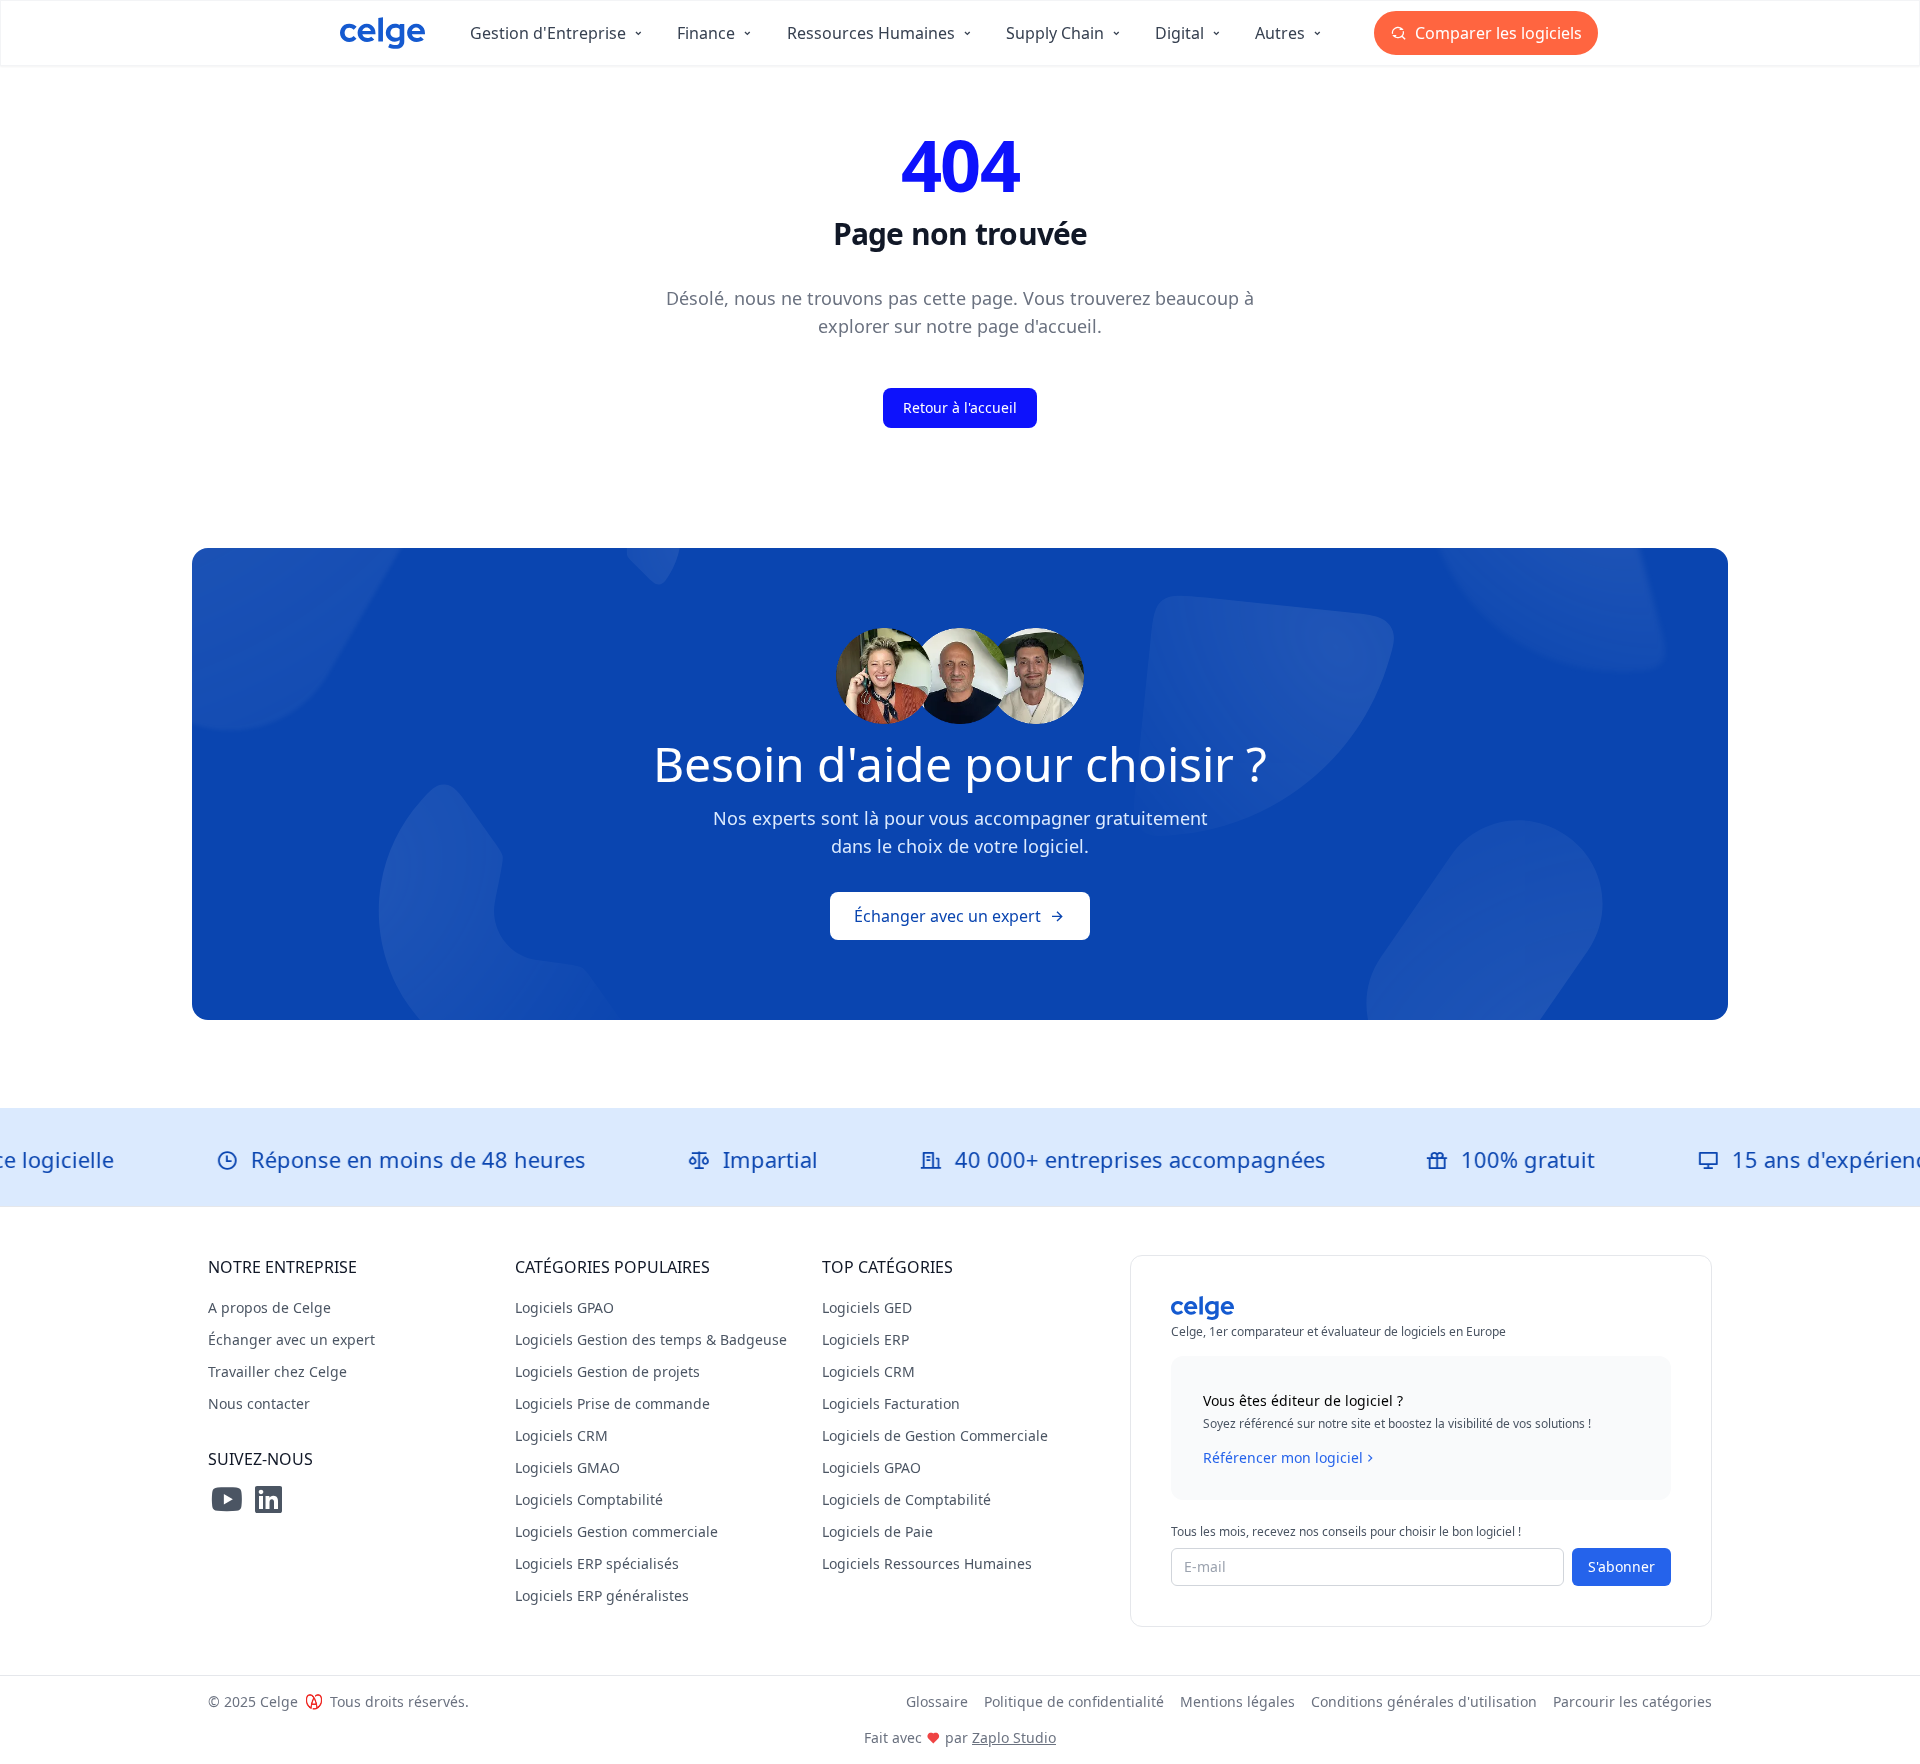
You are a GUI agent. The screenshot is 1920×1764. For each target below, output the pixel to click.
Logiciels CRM (561, 1435)
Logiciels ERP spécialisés (597, 1563)
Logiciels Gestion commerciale (616, 1531)
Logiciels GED (867, 1307)
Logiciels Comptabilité (589, 1499)
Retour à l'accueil (960, 407)
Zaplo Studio (1014, 1737)
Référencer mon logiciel (1283, 1457)
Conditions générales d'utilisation (1424, 1701)
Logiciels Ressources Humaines (927, 1563)
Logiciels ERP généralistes (602, 1595)
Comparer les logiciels (1496, 33)
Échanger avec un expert (947, 916)
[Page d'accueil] (382, 33)
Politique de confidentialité (1074, 1701)
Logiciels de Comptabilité (906, 1499)
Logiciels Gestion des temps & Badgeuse (651, 1339)
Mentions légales (1237, 1701)
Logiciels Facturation (891, 1403)
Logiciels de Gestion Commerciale (935, 1435)
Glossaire (937, 1701)
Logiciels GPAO (564, 1307)
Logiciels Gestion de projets (607, 1371)
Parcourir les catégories (1632, 1701)
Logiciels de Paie (877, 1531)
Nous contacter (259, 1403)
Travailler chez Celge (277, 1371)
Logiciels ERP (865, 1339)
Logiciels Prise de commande (612, 1403)
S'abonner (1621, 1566)
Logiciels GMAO (567, 1467)
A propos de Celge (269, 1307)
